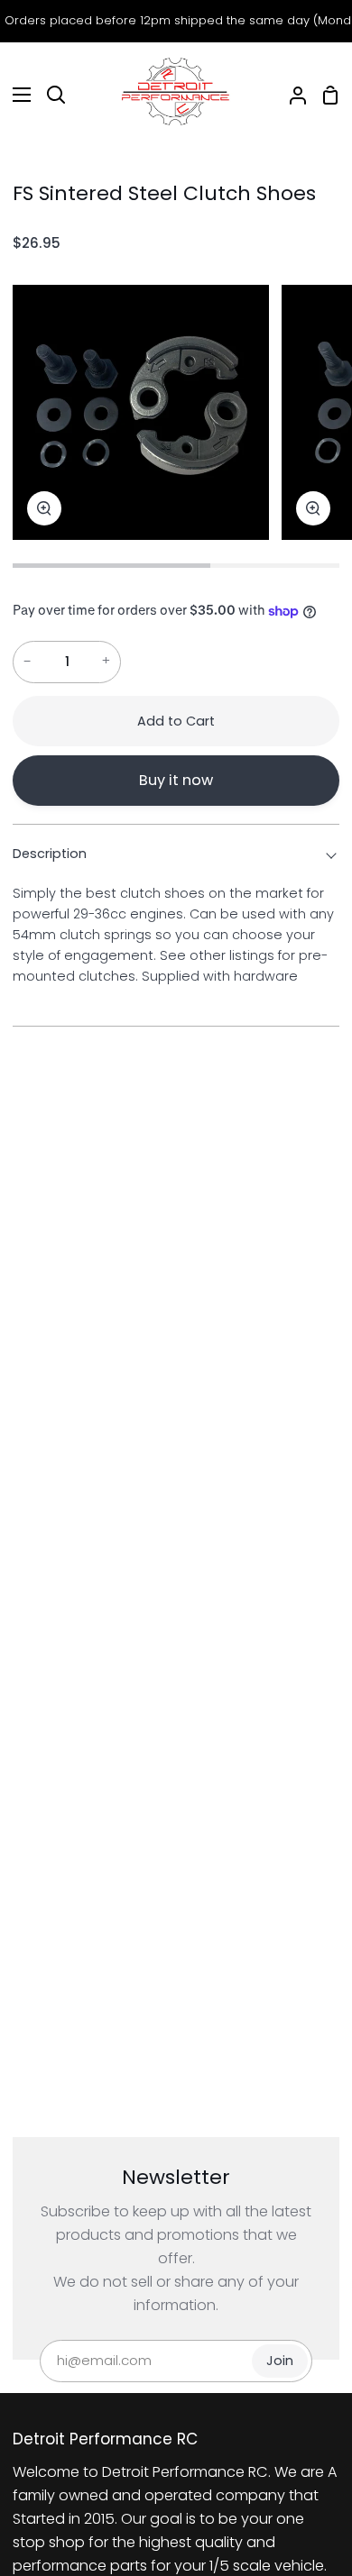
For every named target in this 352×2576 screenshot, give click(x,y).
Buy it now (176, 780)
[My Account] (291, 95)
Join (280, 2361)
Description (50, 854)
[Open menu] (16, 95)
